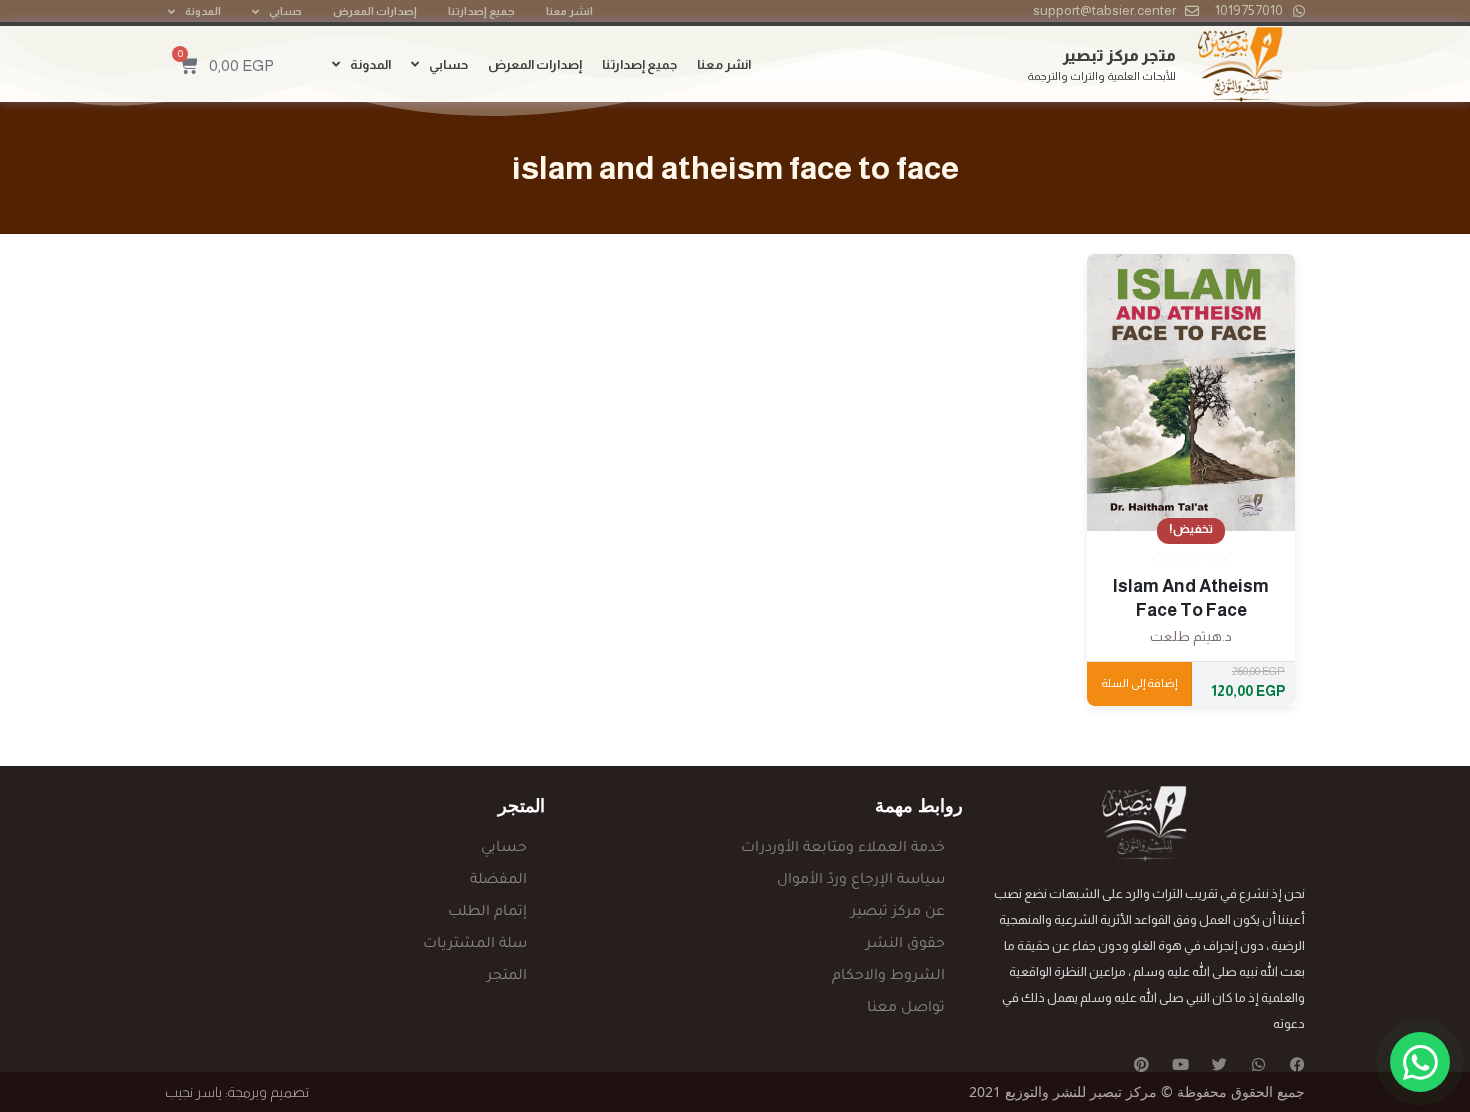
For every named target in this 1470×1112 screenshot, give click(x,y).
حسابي (285, 11)
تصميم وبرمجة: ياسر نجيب (237, 1092)
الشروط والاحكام (888, 977)
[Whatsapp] (1258, 1064)
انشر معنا (569, 11)
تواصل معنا (906, 1009)
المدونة (203, 11)
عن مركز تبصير (898, 913)
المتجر (507, 977)
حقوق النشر (905, 945)
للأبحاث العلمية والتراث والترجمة (1101, 76)
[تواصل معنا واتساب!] (1420, 1062)
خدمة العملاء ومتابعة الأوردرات (843, 849)
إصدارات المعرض (375, 11)
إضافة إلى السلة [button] (1139, 683)
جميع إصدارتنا (481, 11)
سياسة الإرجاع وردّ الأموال (861, 881)
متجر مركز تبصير (1119, 55)
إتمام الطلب (487, 913)
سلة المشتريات (475, 945)
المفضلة (498, 881)
